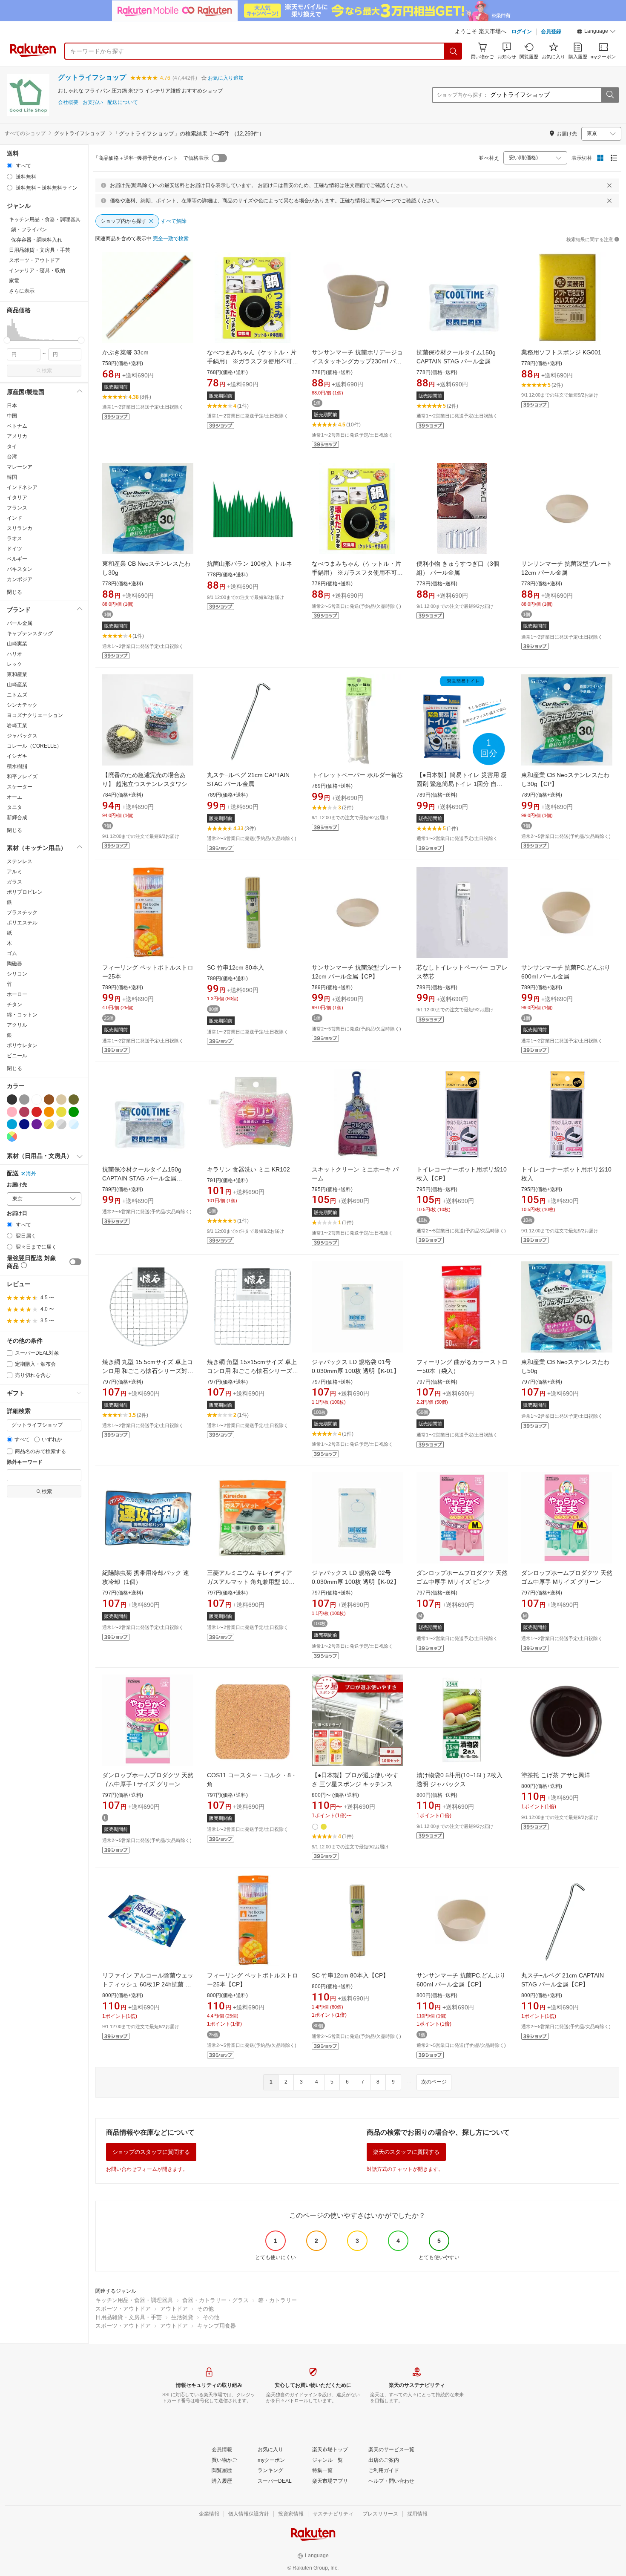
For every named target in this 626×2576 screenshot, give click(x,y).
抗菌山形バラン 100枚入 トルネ (250, 564)
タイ (12, 446)
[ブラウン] (49, 1099)
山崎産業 (17, 685)
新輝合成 (17, 817)
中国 (12, 416)
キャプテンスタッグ (30, 633)
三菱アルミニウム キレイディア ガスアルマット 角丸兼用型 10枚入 (251, 1582)
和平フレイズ (22, 777)
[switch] (75, 1262)
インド (14, 518)
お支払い (93, 102)
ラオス (14, 538)
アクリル (17, 1025)
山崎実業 (17, 644)
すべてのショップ (25, 133)
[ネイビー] (24, 1124)
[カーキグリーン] (74, 1099)
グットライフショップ (92, 77)
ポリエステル (22, 923)
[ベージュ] (61, 1099)
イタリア (17, 498)
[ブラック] (12, 1099)
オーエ (14, 797)
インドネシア (22, 487)
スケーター (20, 787)
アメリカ (17, 436)
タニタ (14, 807)
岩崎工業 (17, 725)
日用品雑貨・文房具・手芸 (129, 2317)
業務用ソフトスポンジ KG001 (561, 352)
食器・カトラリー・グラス (215, 2300)
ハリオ (14, 654)
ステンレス (20, 861)
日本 (12, 406)
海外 (31, 1174)
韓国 (12, 477)
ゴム (12, 953)
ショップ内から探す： (462, 95)
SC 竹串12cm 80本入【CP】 (350, 1975)
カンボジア (20, 579)
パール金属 (20, 623)
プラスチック (22, 912)
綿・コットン (22, 1015)
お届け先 (17, 1185)
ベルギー (17, 559)
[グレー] (24, 1099)
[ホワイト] (37, 1099)
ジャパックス (22, 736)
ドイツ (14, 549)
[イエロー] (61, 1112)
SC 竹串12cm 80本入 (235, 967)
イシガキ (17, 756)
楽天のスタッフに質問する (406, 2152)
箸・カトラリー (277, 2300)
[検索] (454, 51)
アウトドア (174, 2309)
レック (14, 664)
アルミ (14, 872)
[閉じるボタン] (609, 185)
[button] (596, 32)
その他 (205, 2309)
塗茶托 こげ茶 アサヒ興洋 (556, 1775)
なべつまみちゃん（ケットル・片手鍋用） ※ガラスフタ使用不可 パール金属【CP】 (356, 573)
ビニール (17, 1056)
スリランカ (20, 528)
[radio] (10, 165)
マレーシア (20, 467)
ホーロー (17, 994)
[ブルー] (12, 1124)
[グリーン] (74, 1112)
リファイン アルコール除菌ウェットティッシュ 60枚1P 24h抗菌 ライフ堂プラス (148, 1984)
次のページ (434, 2082)
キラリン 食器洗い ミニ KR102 (248, 1169)
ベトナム (17, 426)
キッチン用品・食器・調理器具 (134, 2300)
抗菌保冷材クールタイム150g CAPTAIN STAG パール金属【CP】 (142, 1178)
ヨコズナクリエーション (35, 715)
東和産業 (17, 674)
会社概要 (68, 102)
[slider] (7, 340)
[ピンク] (12, 1112)
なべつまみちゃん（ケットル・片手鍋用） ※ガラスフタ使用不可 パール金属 (252, 361)
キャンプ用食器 (217, 2326)
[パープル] (37, 1124)
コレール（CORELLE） (34, 746)
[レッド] (37, 1112)
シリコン (17, 974)
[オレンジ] (49, 1112)
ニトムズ (17, 695)
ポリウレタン (22, 1045)
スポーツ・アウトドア (123, 2309)
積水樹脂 (17, 766)
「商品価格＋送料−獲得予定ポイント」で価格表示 (151, 158)
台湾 (12, 457)
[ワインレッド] (24, 1112)
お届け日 (17, 1213)
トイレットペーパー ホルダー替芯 (357, 775)
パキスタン (20, 569)
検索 (47, 371)
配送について (123, 102)
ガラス (14, 882)
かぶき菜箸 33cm (125, 352)
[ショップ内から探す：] (610, 95)
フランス (17, 508)
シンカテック (22, 705)
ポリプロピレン (25, 892)
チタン (14, 1004)
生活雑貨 (182, 2317)
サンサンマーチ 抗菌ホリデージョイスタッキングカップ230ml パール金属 (357, 361)
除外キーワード (25, 1462)
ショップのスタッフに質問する (151, 2152)
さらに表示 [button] (22, 291)
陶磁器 (14, 964)
